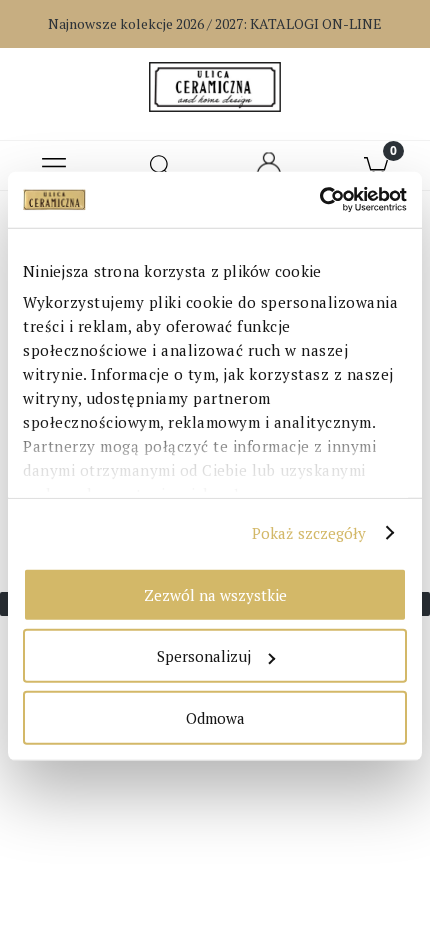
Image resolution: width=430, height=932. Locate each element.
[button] (54, 166)
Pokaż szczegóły (309, 533)
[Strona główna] (214, 87)
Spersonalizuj (204, 656)
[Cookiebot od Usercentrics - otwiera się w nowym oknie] (319, 200)
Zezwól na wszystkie (215, 594)
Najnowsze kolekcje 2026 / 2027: (215, 23)
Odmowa (215, 717)
